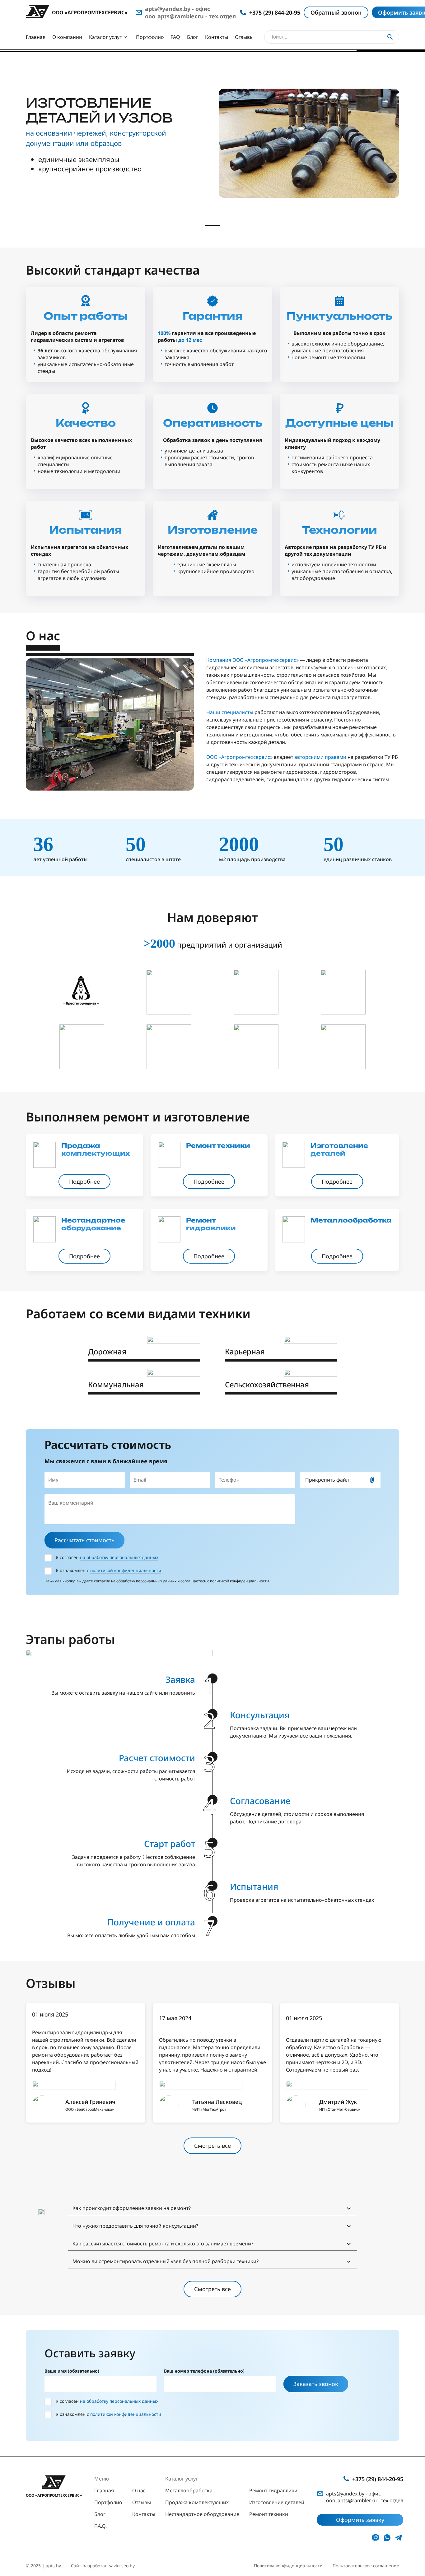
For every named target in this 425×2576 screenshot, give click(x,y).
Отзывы (244, 37)
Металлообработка (189, 2490)
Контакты (217, 37)
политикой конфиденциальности (126, 1570)
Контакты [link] (144, 2514)
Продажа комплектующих (197, 2502)
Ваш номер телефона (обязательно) (204, 2371)
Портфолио (150, 37)
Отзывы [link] (142, 2502)
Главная (36, 37)
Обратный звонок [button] (336, 12)
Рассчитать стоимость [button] (84, 1540)
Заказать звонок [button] (316, 2384)
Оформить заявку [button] (360, 2520)
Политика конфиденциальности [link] (288, 2566)
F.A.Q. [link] (100, 2526)
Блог (193, 37)
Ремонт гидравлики (273, 2490)
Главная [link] (104, 2490)
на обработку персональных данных (119, 1557)
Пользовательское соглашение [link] (366, 2566)
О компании (67, 37)
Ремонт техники (269, 2514)
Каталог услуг (105, 37)
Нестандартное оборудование (202, 2514)
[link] (84, 1181)
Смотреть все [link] (213, 2146)
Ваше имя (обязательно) (72, 2371)
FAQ (175, 37)
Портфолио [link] (108, 2502)
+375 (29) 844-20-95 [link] (378, 2479)
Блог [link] (100, 2514)
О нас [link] (139, 2490)
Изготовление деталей (277, 2502)
